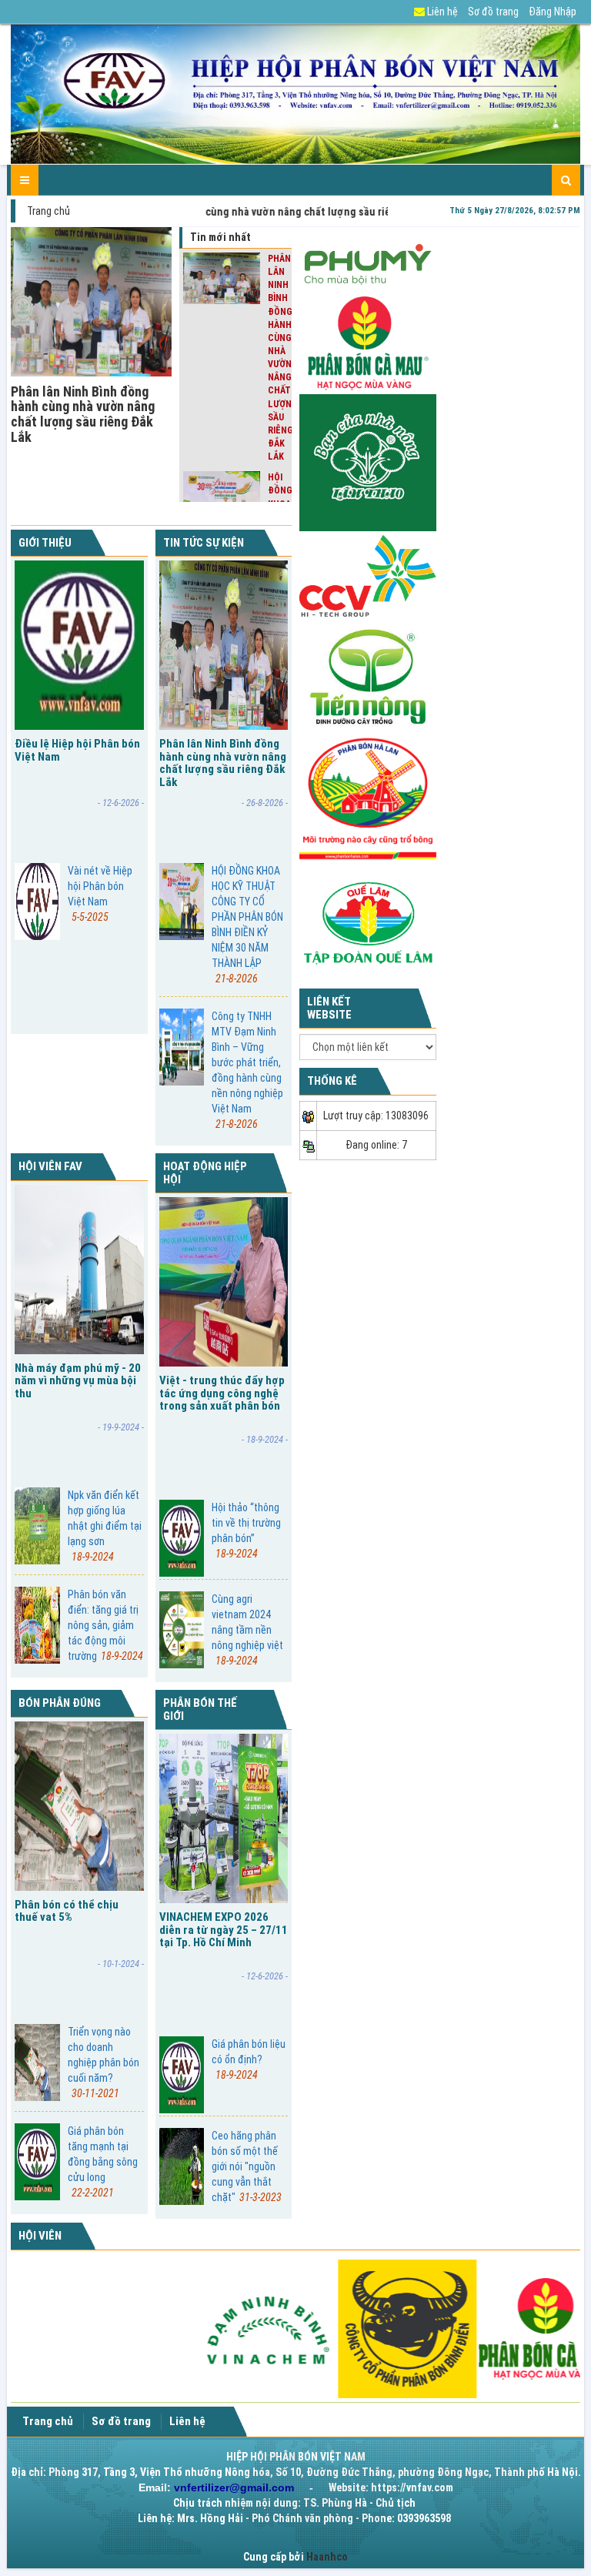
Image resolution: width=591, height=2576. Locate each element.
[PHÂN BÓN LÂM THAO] (368, 462)
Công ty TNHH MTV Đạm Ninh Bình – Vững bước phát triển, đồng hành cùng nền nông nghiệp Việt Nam (247, 1070)
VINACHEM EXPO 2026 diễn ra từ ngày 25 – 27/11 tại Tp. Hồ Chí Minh (224, 1930)
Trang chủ (48, 211)
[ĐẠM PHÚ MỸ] (368, 261)
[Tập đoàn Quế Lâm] (368, 922)
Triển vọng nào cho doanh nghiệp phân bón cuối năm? (104, 2062)
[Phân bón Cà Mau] (368, 343)
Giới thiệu (45, 543)
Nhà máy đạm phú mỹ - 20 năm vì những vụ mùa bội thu (78, 1381)
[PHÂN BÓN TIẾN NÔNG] (368, 676)
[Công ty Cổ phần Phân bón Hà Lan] (368, 798)
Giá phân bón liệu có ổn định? (249, 2059)
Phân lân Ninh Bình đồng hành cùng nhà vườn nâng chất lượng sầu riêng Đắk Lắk (83, 414)
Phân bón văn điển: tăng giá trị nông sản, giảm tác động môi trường (105, 1625)
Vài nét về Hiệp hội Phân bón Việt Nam (100, 894)
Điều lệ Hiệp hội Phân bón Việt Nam (77, 750)
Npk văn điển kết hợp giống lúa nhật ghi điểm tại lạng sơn (105, 1526)
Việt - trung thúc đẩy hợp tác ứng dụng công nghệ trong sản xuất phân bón (222, 1393)
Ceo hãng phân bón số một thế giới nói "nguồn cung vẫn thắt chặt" (247, 2166)
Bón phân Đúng (60, 1703)
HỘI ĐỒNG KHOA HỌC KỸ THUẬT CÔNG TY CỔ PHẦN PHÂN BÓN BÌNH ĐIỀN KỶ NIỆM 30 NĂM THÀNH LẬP (247, 925)
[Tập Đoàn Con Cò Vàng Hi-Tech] (368, 575)
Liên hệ (441, 12)
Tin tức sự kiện (204, 543)
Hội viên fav (50, 1166)
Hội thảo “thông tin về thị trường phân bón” (246, 1531)
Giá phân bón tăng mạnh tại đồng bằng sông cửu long (103, 2162)
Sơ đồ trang (493, 12)
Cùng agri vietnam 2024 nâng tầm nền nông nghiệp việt (247, 1630)
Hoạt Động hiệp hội (205, 1173)
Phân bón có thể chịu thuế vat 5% (67, 1911)
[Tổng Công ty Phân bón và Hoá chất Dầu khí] (472, 2327)
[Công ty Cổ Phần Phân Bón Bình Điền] (331, 2327)
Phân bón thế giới (200, 1710)
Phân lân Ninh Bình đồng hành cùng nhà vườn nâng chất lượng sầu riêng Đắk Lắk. (226, 212)
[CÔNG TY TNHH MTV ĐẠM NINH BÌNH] (190, 2327)
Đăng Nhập (553, 12)
